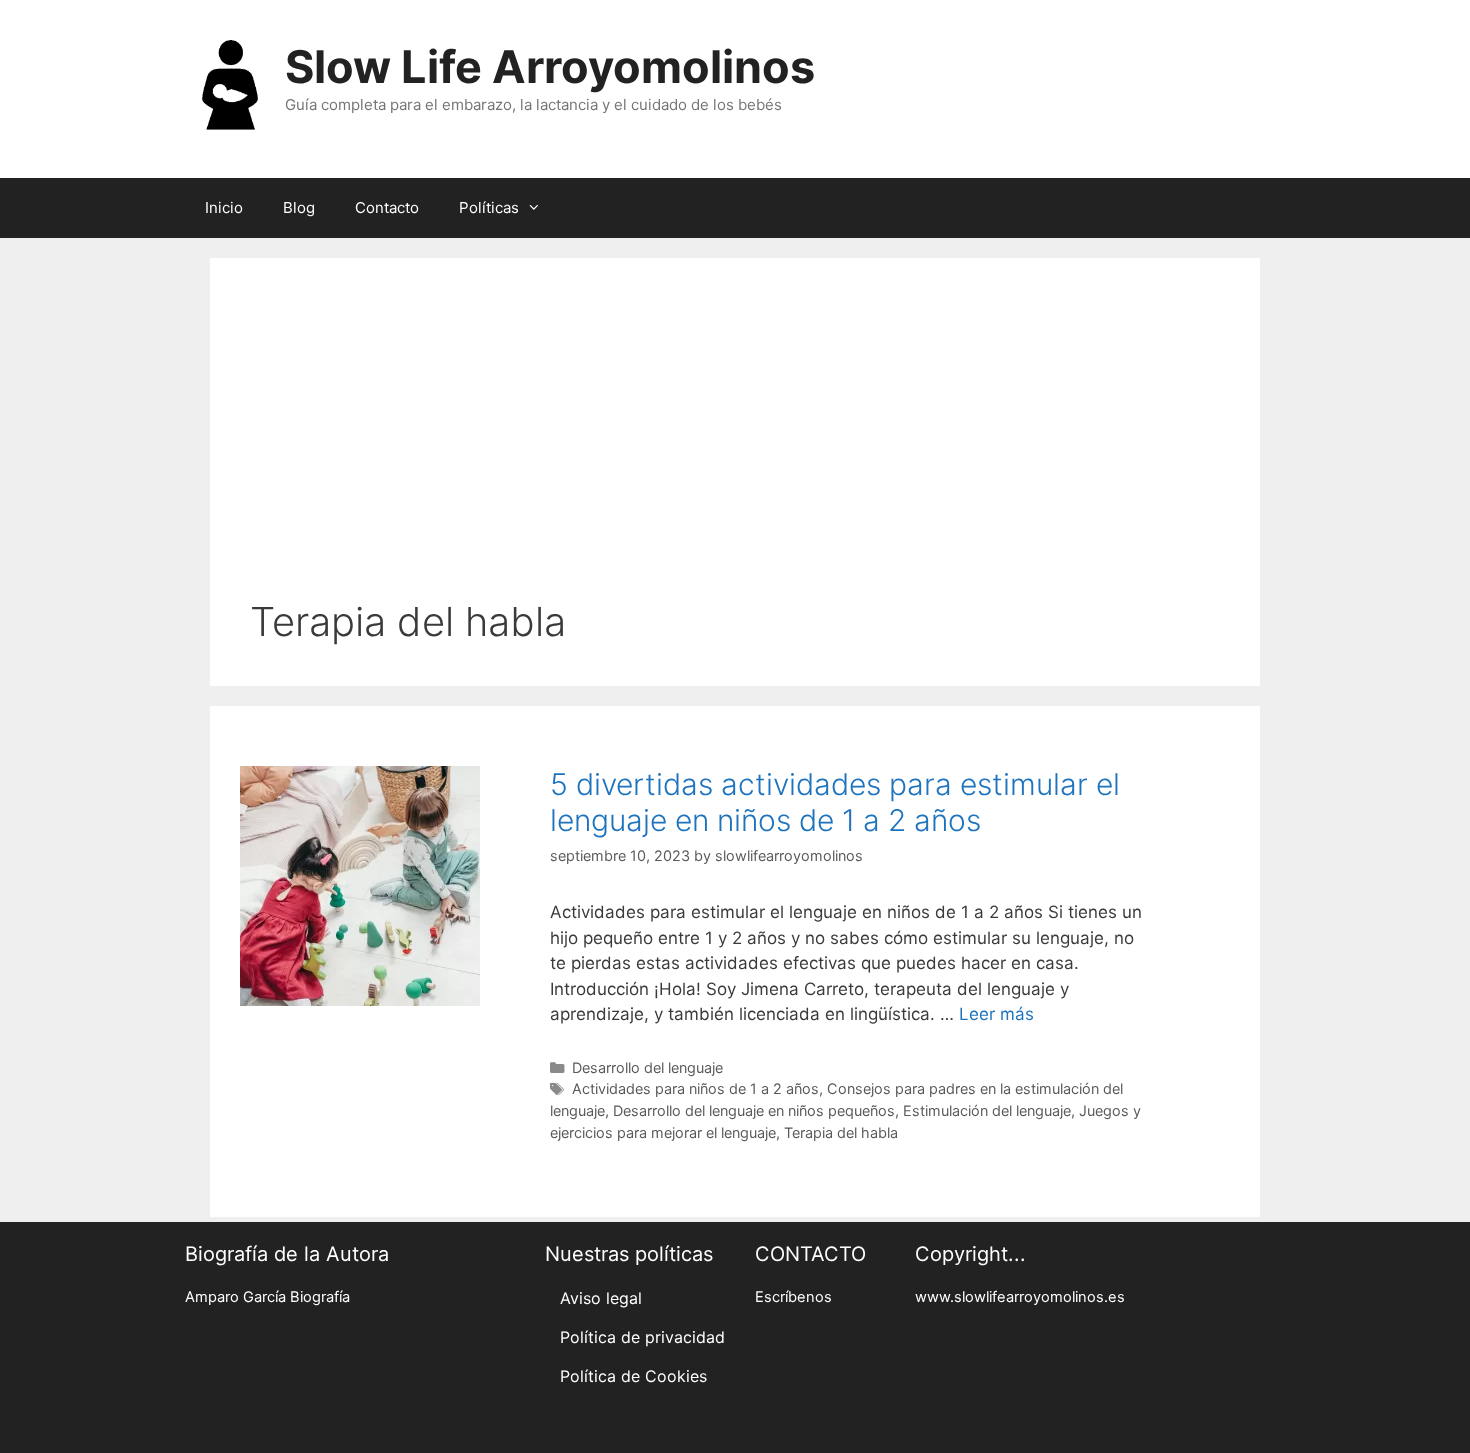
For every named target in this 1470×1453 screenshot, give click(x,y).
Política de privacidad (642, 1337)
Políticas (489, 207)
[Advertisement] (735, 448)
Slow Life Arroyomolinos (550, 66)
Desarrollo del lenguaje (647, 1067)
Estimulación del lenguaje (987, 1110)
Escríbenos (793, 1297)
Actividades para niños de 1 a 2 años (695, 1088)
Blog (299, 207)
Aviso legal (601, 1298)
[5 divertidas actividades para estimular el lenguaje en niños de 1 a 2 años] (360, 1000)
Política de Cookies (633, 1376)
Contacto (387, 207)
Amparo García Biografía (267, 1297)
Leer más (996, 1014)
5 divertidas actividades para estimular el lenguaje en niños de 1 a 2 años (835, 802)
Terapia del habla (841, 1132)
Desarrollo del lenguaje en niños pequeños (754, 1110)
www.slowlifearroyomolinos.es (1020, 1297)
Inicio (224, 207)
